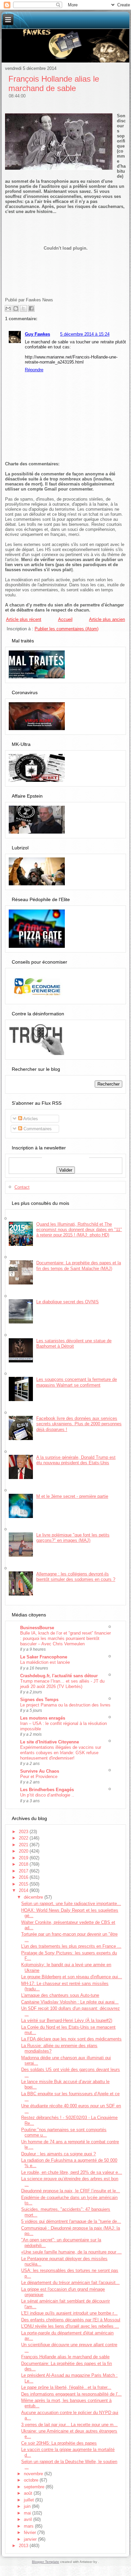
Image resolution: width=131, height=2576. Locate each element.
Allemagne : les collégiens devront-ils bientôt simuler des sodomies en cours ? (76, 1577)
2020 (24, 1851)
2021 (24, 1845)
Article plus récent (24, 619)
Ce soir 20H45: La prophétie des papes (59, 2443)
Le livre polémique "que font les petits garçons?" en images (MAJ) (73, 1538)
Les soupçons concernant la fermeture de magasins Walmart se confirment (77, 1382)
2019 (24, 1858)
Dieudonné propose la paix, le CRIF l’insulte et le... (71, 2191)
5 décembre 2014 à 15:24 (85, 334)
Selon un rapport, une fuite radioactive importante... (71, 1904)
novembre (34, 2474)
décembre (34, 1897)
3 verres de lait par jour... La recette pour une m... (69, 2425)
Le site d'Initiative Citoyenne (50, 1742)
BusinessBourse (37, 1628)
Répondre (34, 370)
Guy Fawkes (37, 334)
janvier (31, 2539)
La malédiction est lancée (45, 1662)
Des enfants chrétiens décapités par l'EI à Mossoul (71, 2320)
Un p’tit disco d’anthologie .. (47, 1795)
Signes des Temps (39, 1700)
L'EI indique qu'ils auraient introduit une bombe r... (69, 2313)
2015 (24, 1884)
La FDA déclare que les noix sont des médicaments (71, 2039)
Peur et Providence (39, 1777)
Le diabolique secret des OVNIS (68, 1302)
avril (29, 2519)
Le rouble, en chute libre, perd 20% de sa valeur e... (72, 2172)
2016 (24, 1877)
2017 (24, 1871)
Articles (30, 1119)
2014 (24, 1890)
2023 (24, 1832)
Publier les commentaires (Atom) (67, 629)
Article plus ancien (107, 619)
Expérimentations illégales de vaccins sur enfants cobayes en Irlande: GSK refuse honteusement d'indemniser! (61, 1753)
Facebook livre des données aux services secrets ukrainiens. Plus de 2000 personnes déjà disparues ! (79, 1424)
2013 (24, 2546)
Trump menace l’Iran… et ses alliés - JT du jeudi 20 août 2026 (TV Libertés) (62, 1684)
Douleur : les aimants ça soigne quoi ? (58, 2154)
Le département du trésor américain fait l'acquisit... (70, 2283)
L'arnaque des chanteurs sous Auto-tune (60, 1995)
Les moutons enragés (43, 1718)
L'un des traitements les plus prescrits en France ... (71, 1946)
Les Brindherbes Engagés (47, 1790)
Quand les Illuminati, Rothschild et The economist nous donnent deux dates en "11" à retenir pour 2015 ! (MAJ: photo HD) (79, 1230)
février (31, 2532)
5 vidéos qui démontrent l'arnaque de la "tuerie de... (71, 2221)
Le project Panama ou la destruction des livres (65, 1705)
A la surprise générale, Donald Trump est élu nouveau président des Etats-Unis (76, 1460)
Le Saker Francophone (44, 1657)
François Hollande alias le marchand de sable (54, 83)
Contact (22, 1187)
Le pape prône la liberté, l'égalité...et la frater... (66, 2387)
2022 (24, 1838)
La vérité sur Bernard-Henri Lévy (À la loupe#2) (67, 2020)
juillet (30, 2500)
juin (28, 2506)
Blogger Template (46, 2562)
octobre (32, 2480)
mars (29, 2526)
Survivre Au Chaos (40, 1771)
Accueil (65, 619)
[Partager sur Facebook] (31, 308)
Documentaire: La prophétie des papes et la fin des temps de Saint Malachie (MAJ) (79, 1265)
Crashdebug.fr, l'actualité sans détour (59, 1676)
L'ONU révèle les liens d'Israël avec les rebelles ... (70, 2326)
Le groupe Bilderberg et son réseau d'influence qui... (72, 1977)
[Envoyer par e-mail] (8, 308)
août (29, 2493)
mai (28, 2513)
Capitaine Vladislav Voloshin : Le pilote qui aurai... (70, 2002)
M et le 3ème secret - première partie (72, 1496)
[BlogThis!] (16, 308)
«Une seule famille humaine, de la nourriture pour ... (71, 2252)
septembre (35, 2487)
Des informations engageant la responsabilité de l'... (71, 2394)
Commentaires (37, 1129)
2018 (24, 1864)
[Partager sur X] (24, 308)
